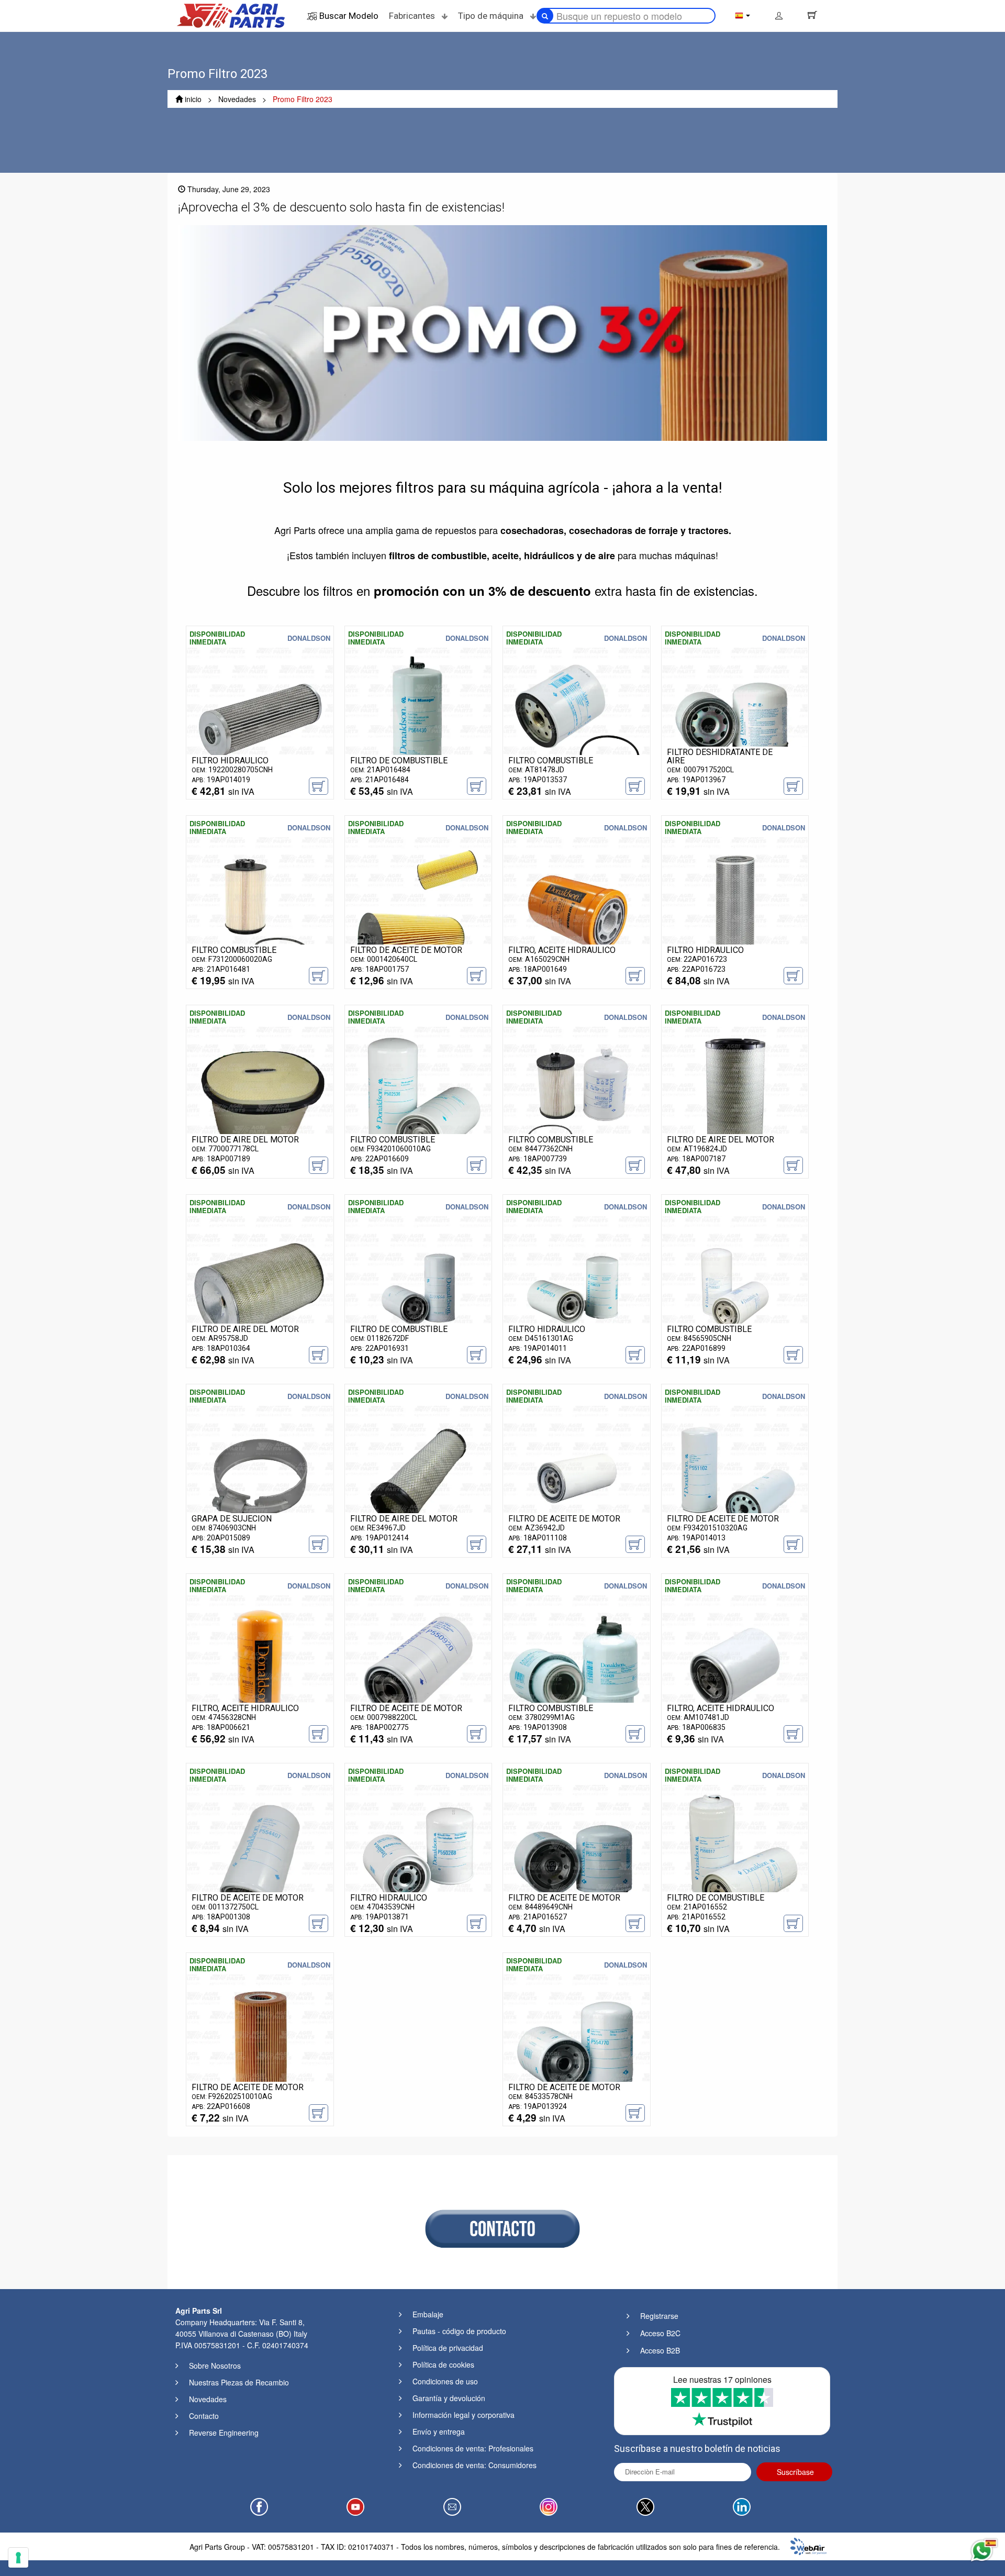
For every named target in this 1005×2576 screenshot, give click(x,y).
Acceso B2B (660, 2350)
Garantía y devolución (449, 2398)
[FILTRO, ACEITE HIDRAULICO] (577, 909)
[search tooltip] (545, 16)
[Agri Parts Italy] (231, 15)
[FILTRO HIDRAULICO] (260, 719)
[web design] (808, 2545)
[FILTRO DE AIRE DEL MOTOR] (260, 1098)
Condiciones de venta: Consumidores (474, 2465)
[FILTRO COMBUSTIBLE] (577, 719)
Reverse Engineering (224, 2433)
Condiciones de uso (445, 2381)
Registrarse (659, 2316)
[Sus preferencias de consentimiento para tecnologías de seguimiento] (18, 2558)
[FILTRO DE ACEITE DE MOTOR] (418, 909)
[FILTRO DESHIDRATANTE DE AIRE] (735, 719)
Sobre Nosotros (215, 2366)
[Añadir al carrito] (319, 786)
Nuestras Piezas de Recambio (239, 2382)
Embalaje (428, 2314)
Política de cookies (443, 2364)
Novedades (208, 2399)
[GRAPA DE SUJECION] (260, 1478)
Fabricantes (413, 16)
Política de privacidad (448, 2348)
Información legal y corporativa (464, 2415)
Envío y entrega (439, 2431)
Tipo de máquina (492, 16)
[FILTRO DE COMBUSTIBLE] (418, 719)
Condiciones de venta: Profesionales (473, 2448)
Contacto (204, 2416)
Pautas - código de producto (459, 2331)
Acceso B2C (660, 2333)
